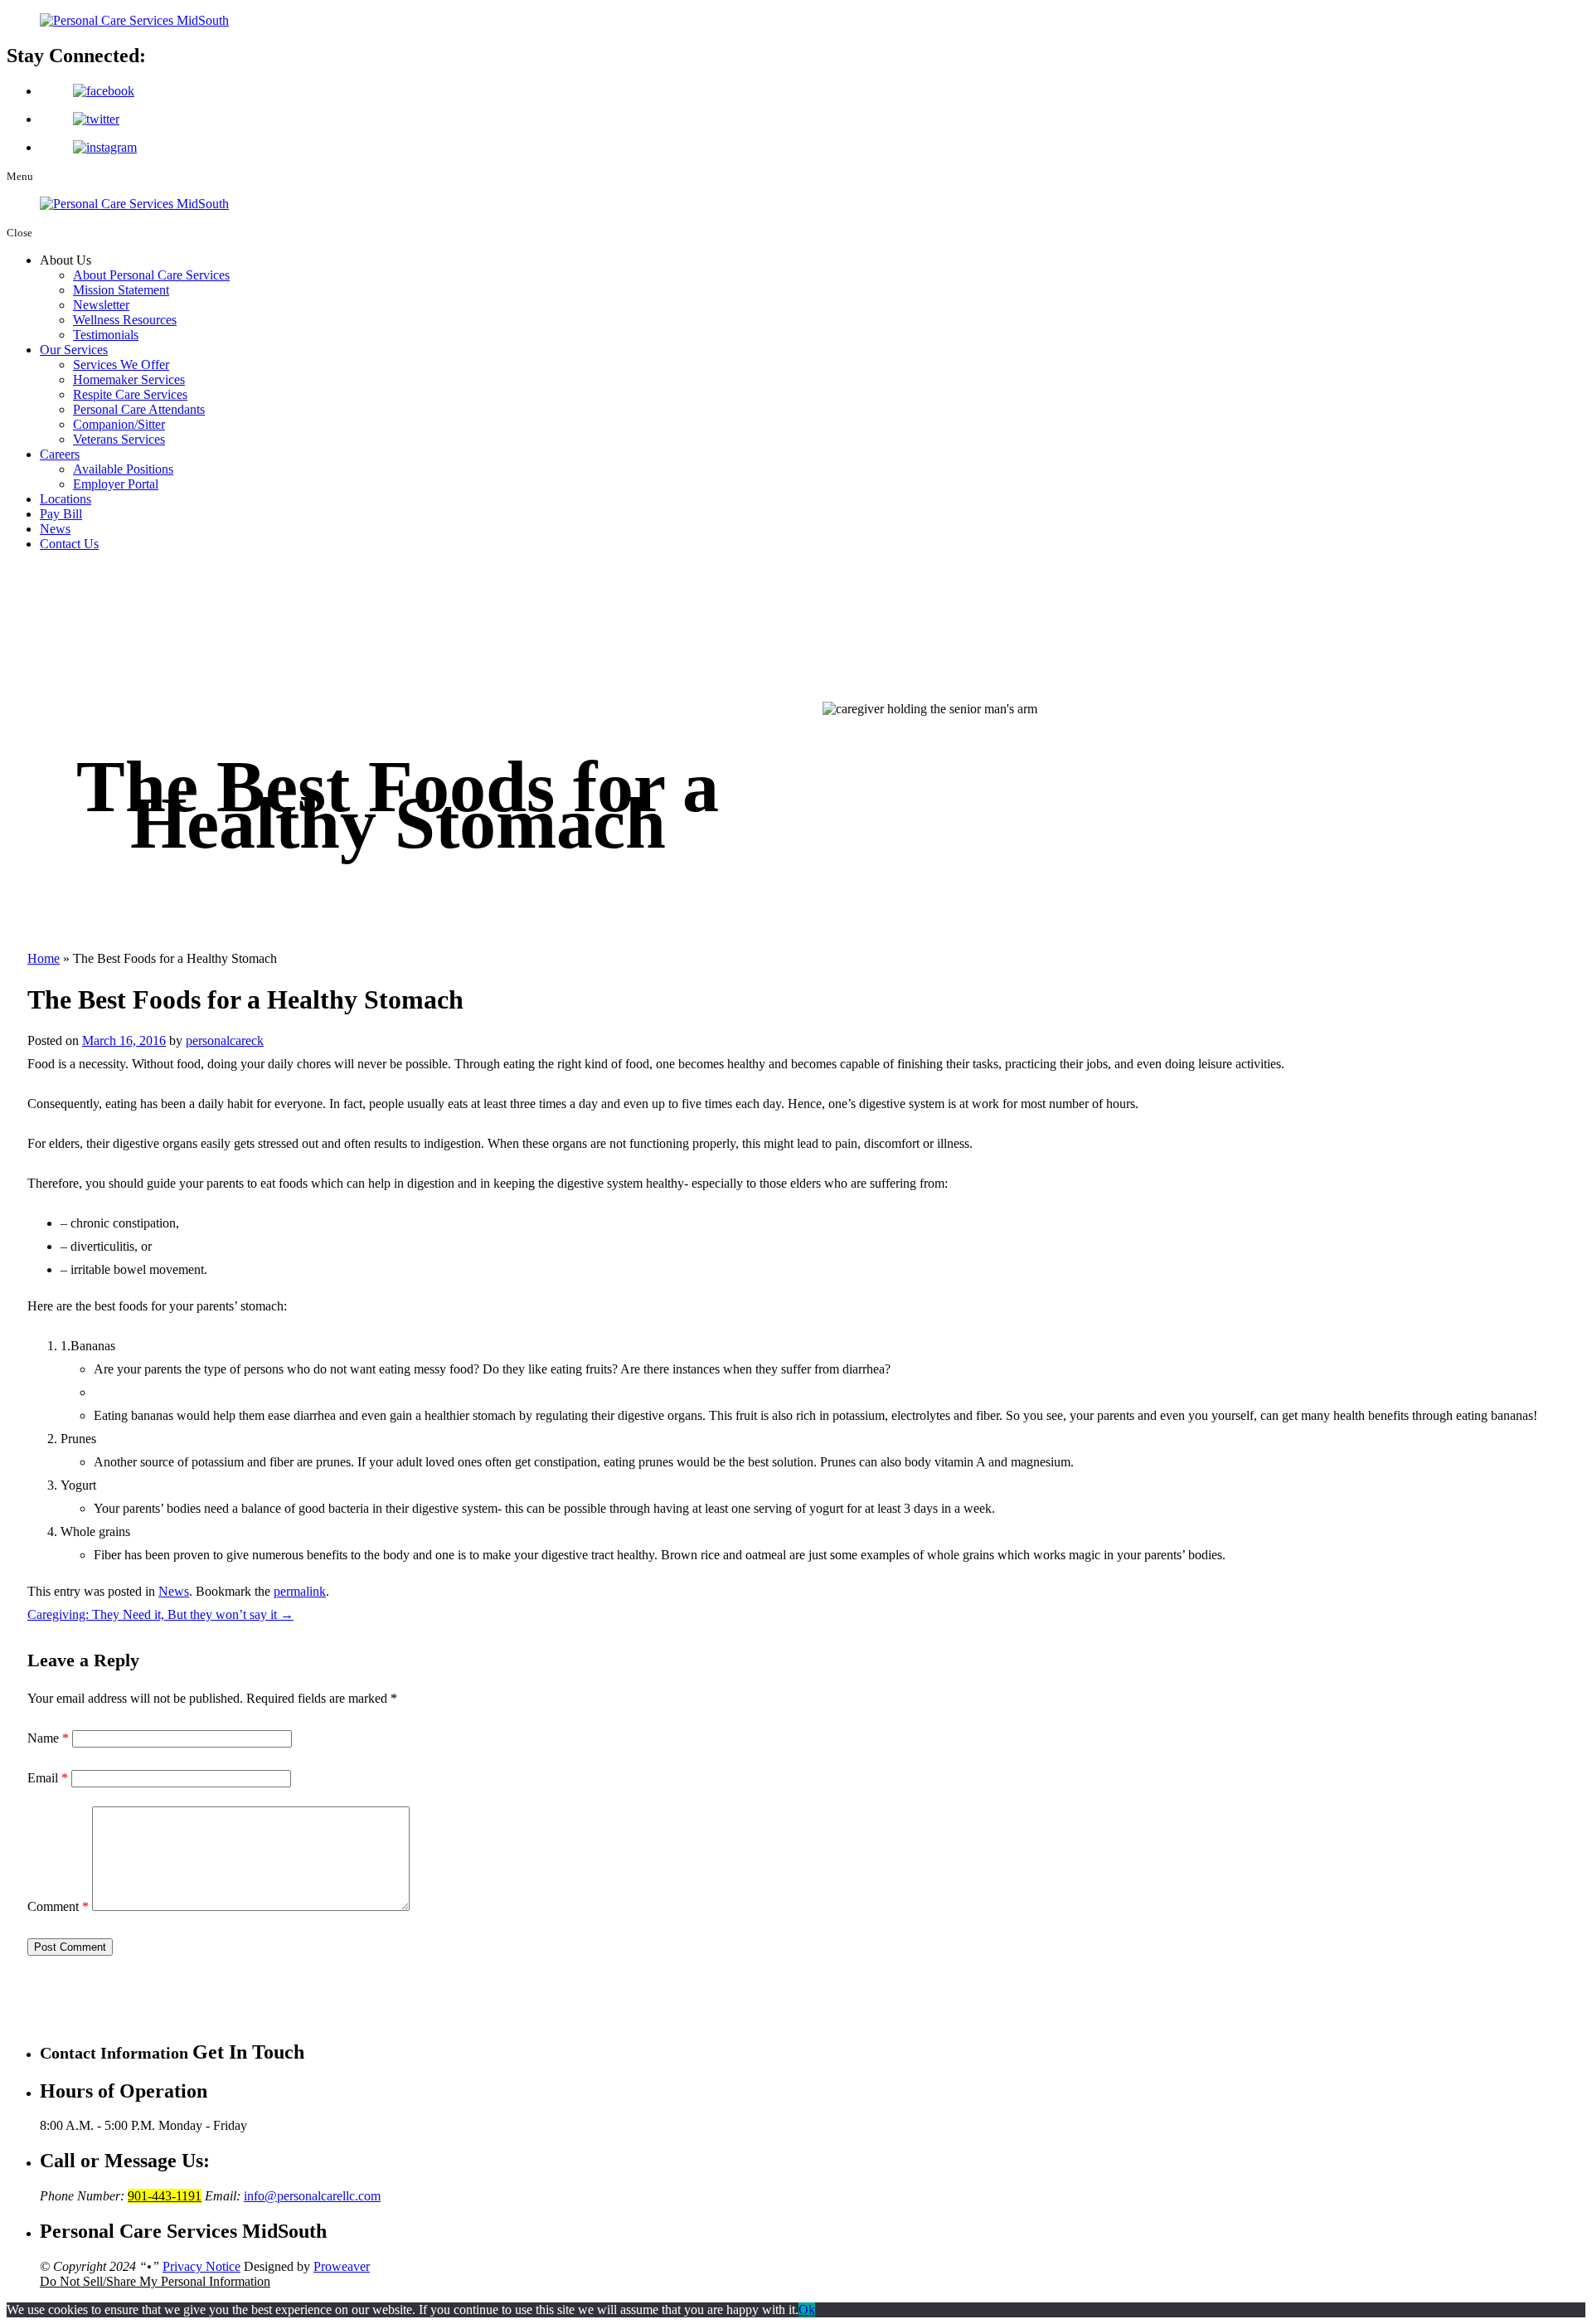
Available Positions (123, 469)
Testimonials (106, 335)
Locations (66, 499)
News (55, 529)
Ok (807, 2309)
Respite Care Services (130, 394)
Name (48, 1738)
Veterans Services (119, 439)
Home (44, 958)
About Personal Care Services (151, 275)
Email (48, 1778)
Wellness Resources (125, 320)
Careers (60, 454)
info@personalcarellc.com (312, 2196)
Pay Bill (61, 514)
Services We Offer (121, 365)
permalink (300, 1591)
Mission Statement (121, 290)
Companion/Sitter (119, 424)
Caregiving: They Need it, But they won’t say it (160, 1614)
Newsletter (101, 305)
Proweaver (342, 2266)
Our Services (74, 350)
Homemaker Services (129, 379)
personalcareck (225, 1040)
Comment (58, 1906)
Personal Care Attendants (139, 409)
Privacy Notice (201, 2266)
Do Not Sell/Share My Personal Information (155, 2281)
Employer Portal (116, 484)
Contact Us (69, 544)
